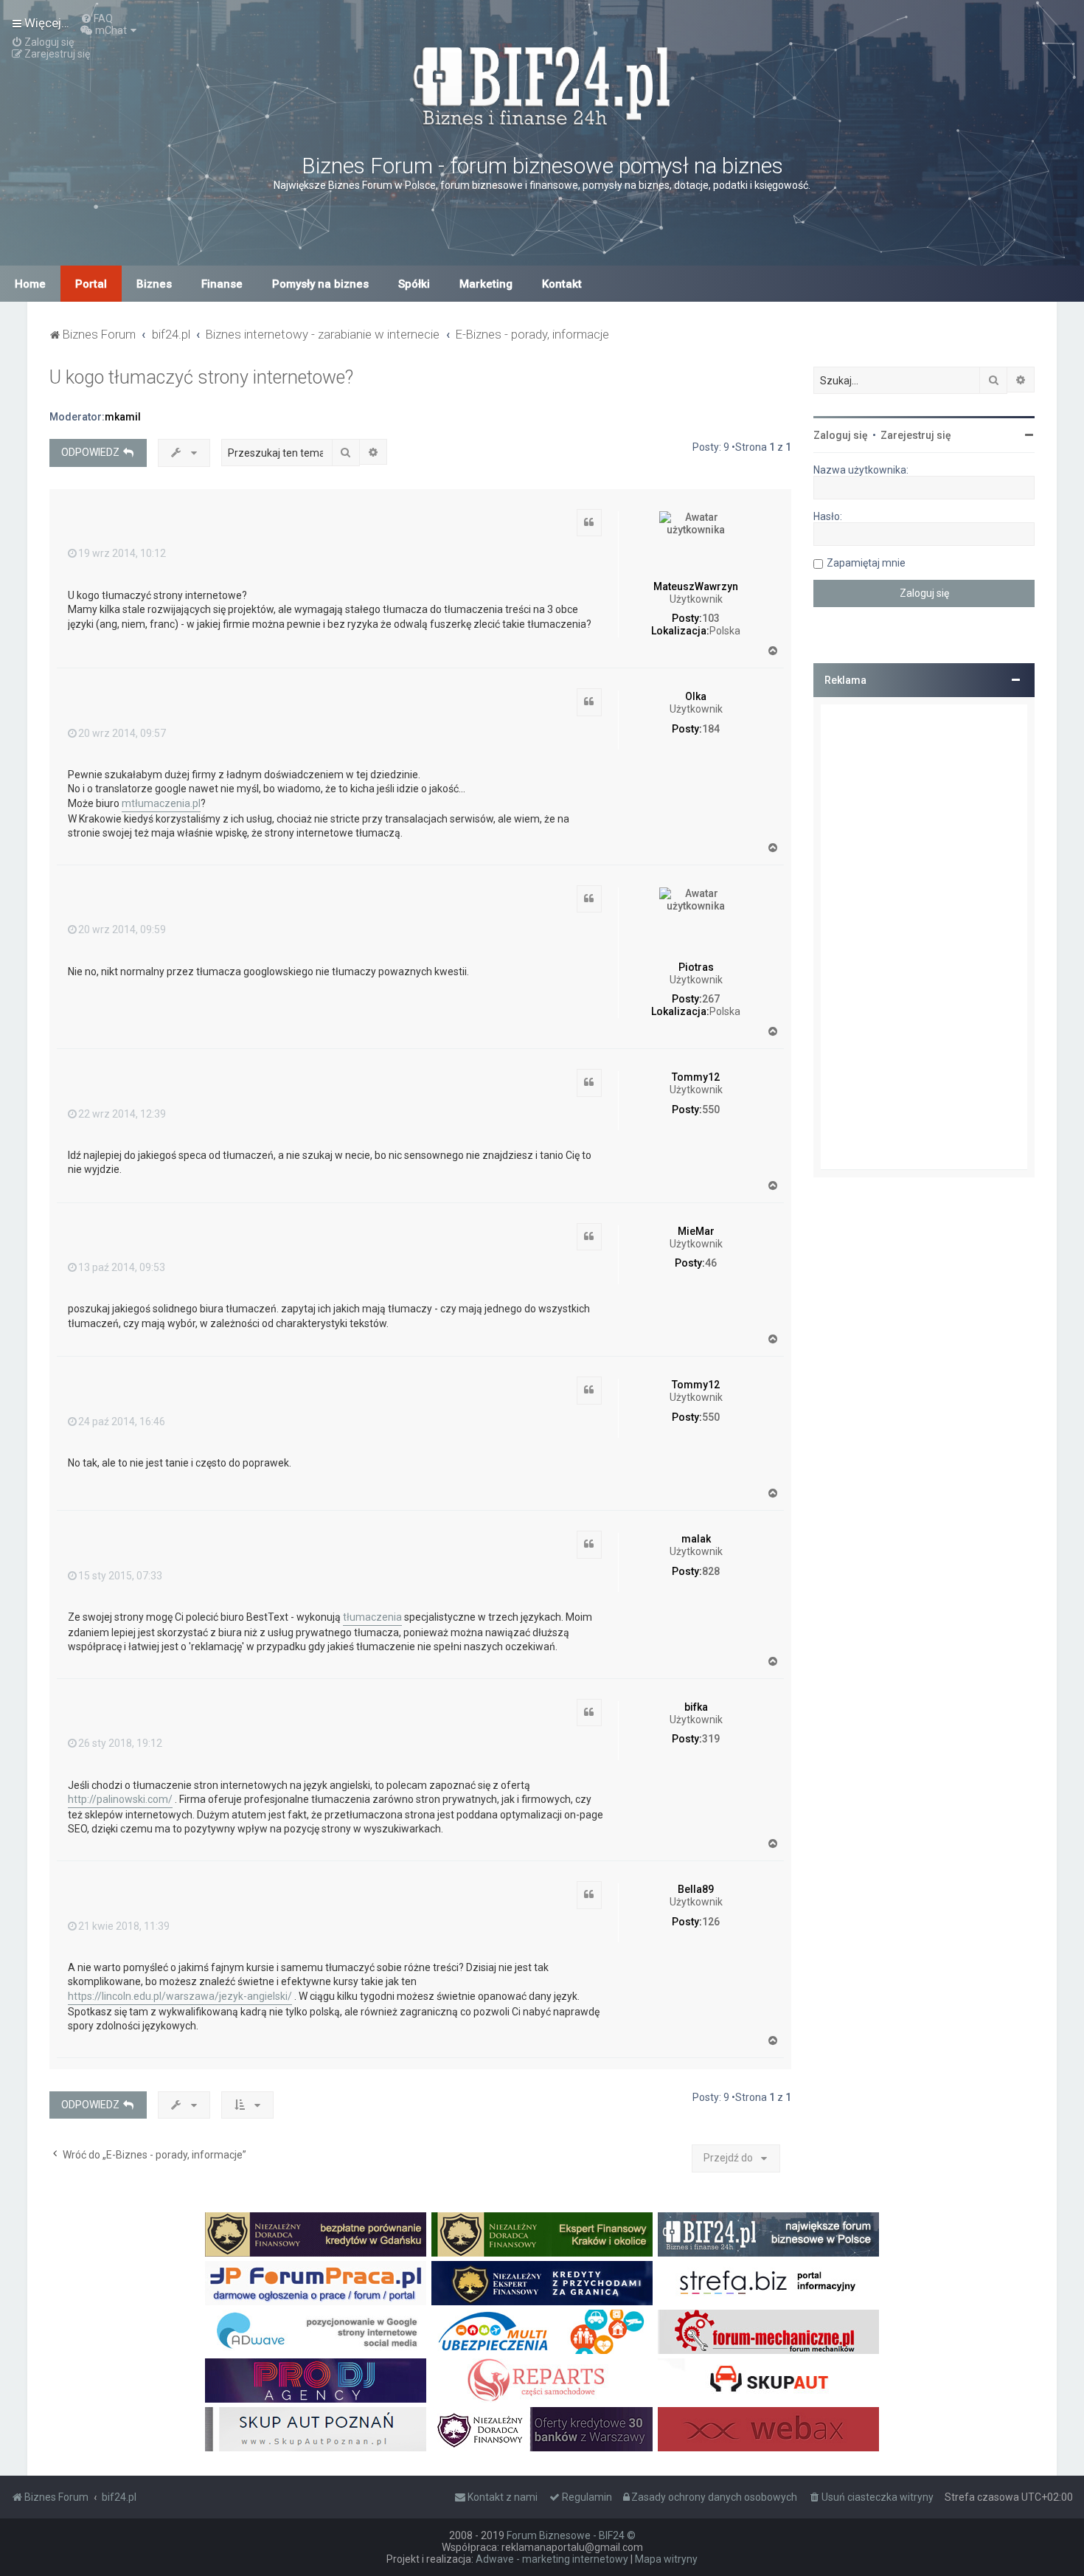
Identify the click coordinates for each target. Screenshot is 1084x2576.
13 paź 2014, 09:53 (122, 1267)
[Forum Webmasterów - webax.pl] (768, 2429)
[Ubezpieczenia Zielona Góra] (542, 2332)
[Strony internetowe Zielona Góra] (316, 2332)
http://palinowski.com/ (120, 1799)
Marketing (486, 284)
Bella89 (696, 1889)
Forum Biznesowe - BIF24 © (571, 2535)
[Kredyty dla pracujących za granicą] (542, 2283)
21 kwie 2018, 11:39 (124, 1926)
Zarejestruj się (916, 435)
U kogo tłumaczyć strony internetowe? (201, 377)
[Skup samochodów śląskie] (768, 2381)
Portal (91, 284)
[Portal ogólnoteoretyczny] (768, 2283)
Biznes (154, 284)
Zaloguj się (841, 435)
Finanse (222, 284)
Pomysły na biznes (320, 284)
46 (711, 1263)
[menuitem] (97, 18)
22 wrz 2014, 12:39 (122, 1114)
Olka (696, 696)
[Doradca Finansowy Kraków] (542, 2234)
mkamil (123, 417)
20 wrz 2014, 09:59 (122, 929)
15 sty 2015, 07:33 (120, 1576)
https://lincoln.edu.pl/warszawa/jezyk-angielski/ (180, 1996)
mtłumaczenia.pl (161, 803)
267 (711, 999)
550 (711, 1109)
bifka (696, 1707)
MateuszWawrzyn (696, 586)
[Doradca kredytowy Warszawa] (542, 2429)
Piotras (696, 967)
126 (711, 1922)
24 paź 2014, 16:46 (122, 1422)
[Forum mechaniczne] (768, 2332)
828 (711, 1571)
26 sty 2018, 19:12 (120, 1743)
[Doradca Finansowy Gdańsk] (316, 2234)
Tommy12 (696, 1077)
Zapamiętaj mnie (866, 563)
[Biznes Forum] (542, 84)
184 (711, 729)
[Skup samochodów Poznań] (316, 2429)
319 (711, 1739)
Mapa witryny (666, 2559)
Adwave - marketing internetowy (552, 2559)
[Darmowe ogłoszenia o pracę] (316, 2283)
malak (696, 1539)
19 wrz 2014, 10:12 (122, 553)
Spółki (414, 284)
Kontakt (562, 284)
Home (30, 284)
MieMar (696, 1231)
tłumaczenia (372, 1617)
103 (711, 618)
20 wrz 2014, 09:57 (122, 733)
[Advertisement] (924, 937)
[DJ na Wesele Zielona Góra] (316, 2381)
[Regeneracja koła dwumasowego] (542, 2381)
